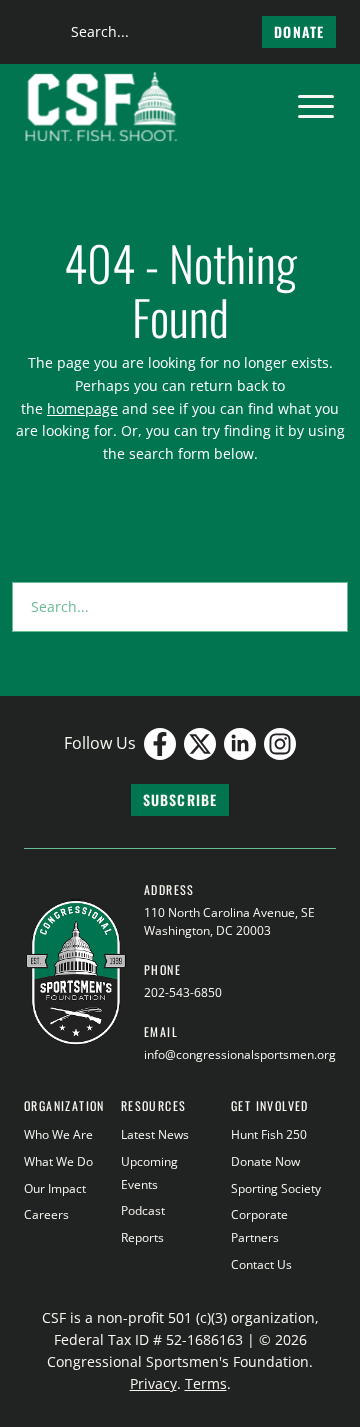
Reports (142, 1237)
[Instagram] (280, 744)
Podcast (143, 1210)
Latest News (155, 1134)
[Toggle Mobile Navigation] (316, 107)
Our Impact (55, 1188)
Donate (299, 31)
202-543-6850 (183, 992)
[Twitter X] (200, 744)
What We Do (58, 1161)
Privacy (153, 1383)
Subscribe (180, 799)
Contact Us (261, 1264)
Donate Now (265, 1161)
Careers (46, 1214)
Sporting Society (276, 1188)
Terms (206, 1383)
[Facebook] (160, 744)
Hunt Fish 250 (269, 1134)
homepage (82, 408)
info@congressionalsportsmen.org (240, 1054)
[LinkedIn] (240, 744)
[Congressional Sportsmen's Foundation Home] (101, 107)
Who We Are (58, 1134)
